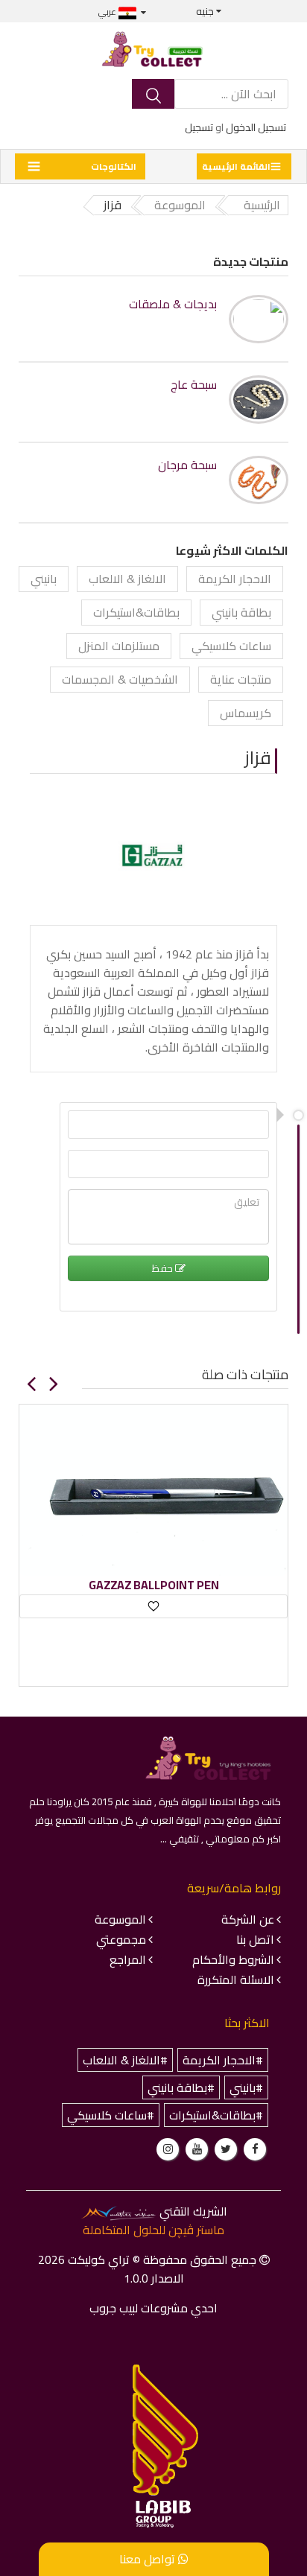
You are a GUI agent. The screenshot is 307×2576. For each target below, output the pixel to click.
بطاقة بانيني (241, 612)
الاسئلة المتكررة (236, 1979)
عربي (108, 12)
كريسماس (246, 713)
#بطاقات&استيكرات (216, 2115)
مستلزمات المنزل (119, 646)
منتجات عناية (241, 679)
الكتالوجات (114, 166)
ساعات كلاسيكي (231, 646)
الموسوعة (120, 1919)
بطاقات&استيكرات (136, 612)
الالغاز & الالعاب (127, 579)
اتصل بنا (255, 1939)
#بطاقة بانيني (181, 2087)
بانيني (44, 579)
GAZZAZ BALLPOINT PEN (154, 1585)
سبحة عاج (194, 385)
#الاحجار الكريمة (223, 2060)
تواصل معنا (149, 2559)
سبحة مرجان (187, 465)
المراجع (128, 1959)
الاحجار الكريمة (235, 579)
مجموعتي (121, 1939)
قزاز (258, 758)
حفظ (164, 1268)
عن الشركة (248, 1919)
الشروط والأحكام (233, 1959)
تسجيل (199, 127)
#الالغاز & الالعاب (125, 2060)
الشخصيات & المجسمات (120, 679)
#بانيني (246, 2087)
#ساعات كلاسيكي (111, 2115)
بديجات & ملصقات (173, 304)
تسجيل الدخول (256, 127)
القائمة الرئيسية (236, 166)
